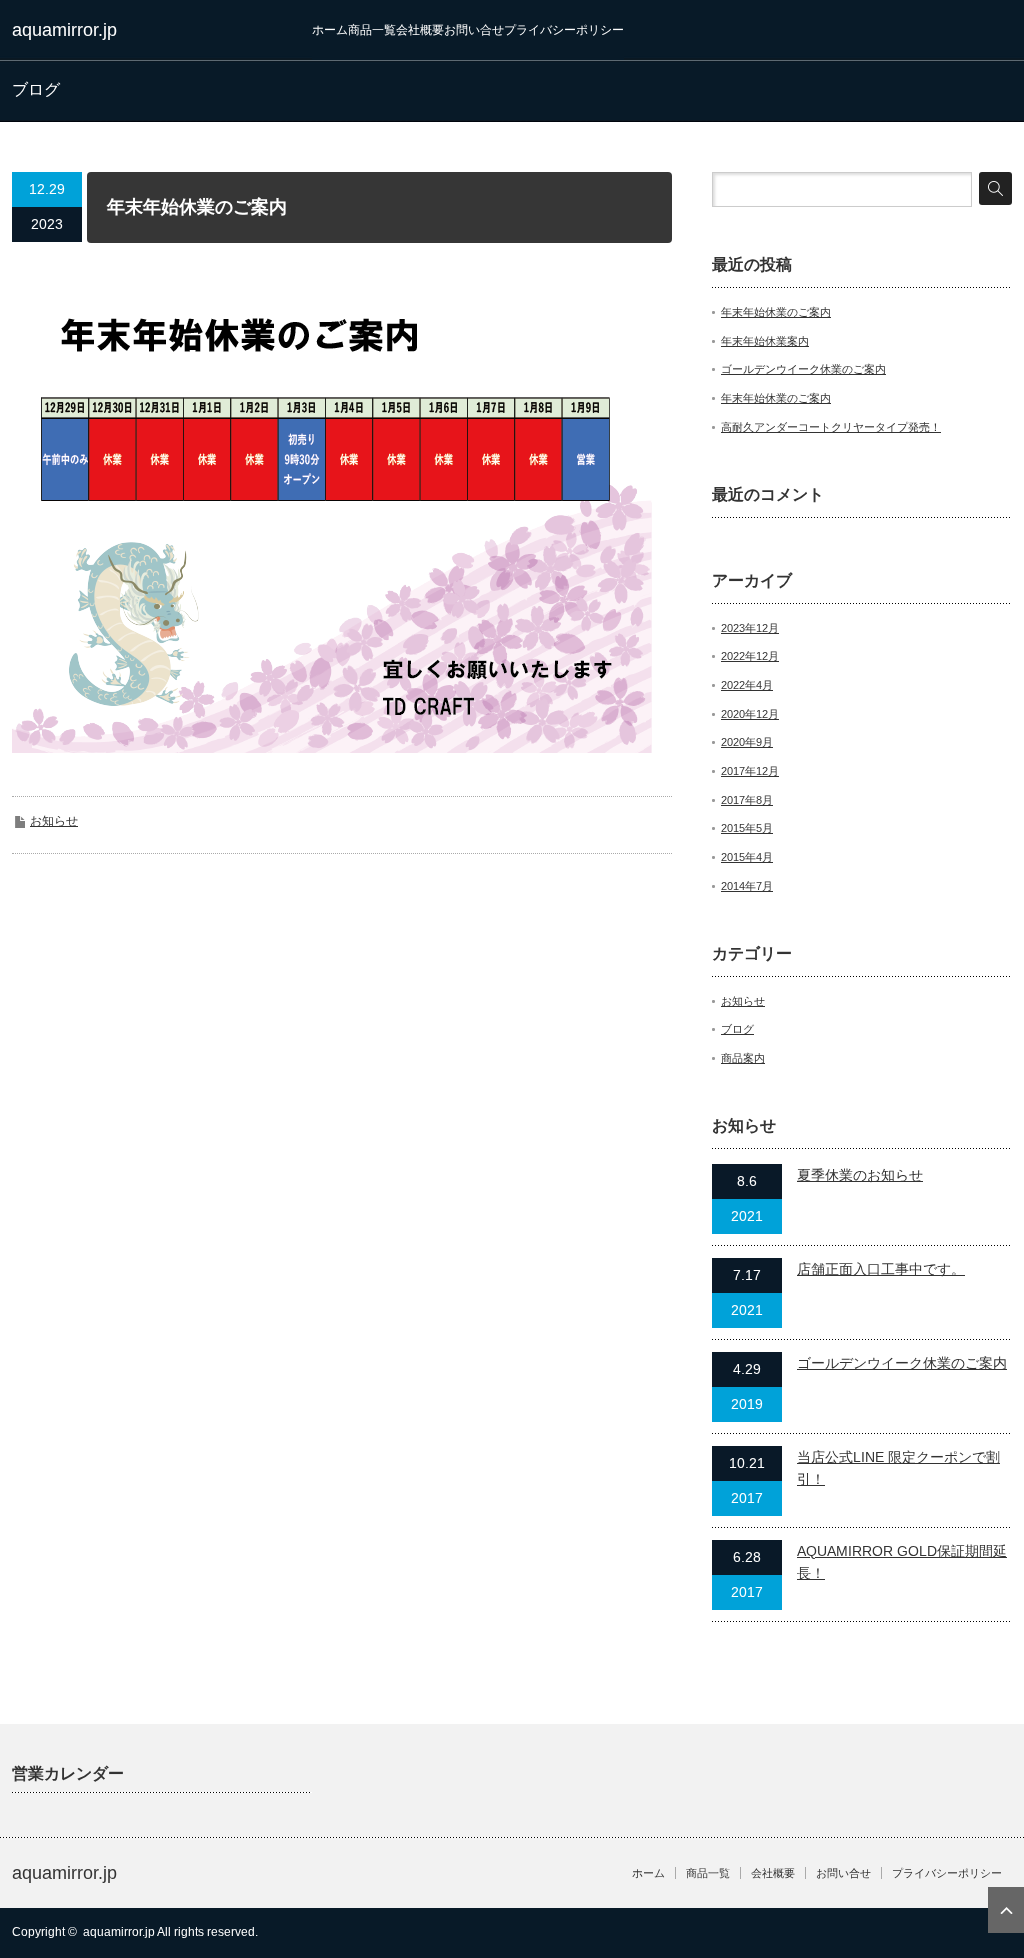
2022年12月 (750, 656)
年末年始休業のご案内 (776, 312)
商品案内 (743, 1058)
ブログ (737, 1029)
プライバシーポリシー (564, 30)
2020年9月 (747, 742)
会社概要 (420, 30)
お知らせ (54, 821)
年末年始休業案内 (765, 341)
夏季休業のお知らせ (860, 1175)
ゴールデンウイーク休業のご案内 (803, 369)
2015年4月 (747, 857)
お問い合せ (474, 30)
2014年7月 (747, 886)
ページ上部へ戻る (1006, 1910)
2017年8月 (747, 800)
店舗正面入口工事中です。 (881, 1269)
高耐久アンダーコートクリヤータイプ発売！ (831, 427)
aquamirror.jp (64, 30)
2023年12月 (750, 628)
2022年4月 (747, 685)
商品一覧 (372, 30)
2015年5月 (747, 828)
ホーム (330, 30)
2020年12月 (750, 714)
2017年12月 (750, 771)
